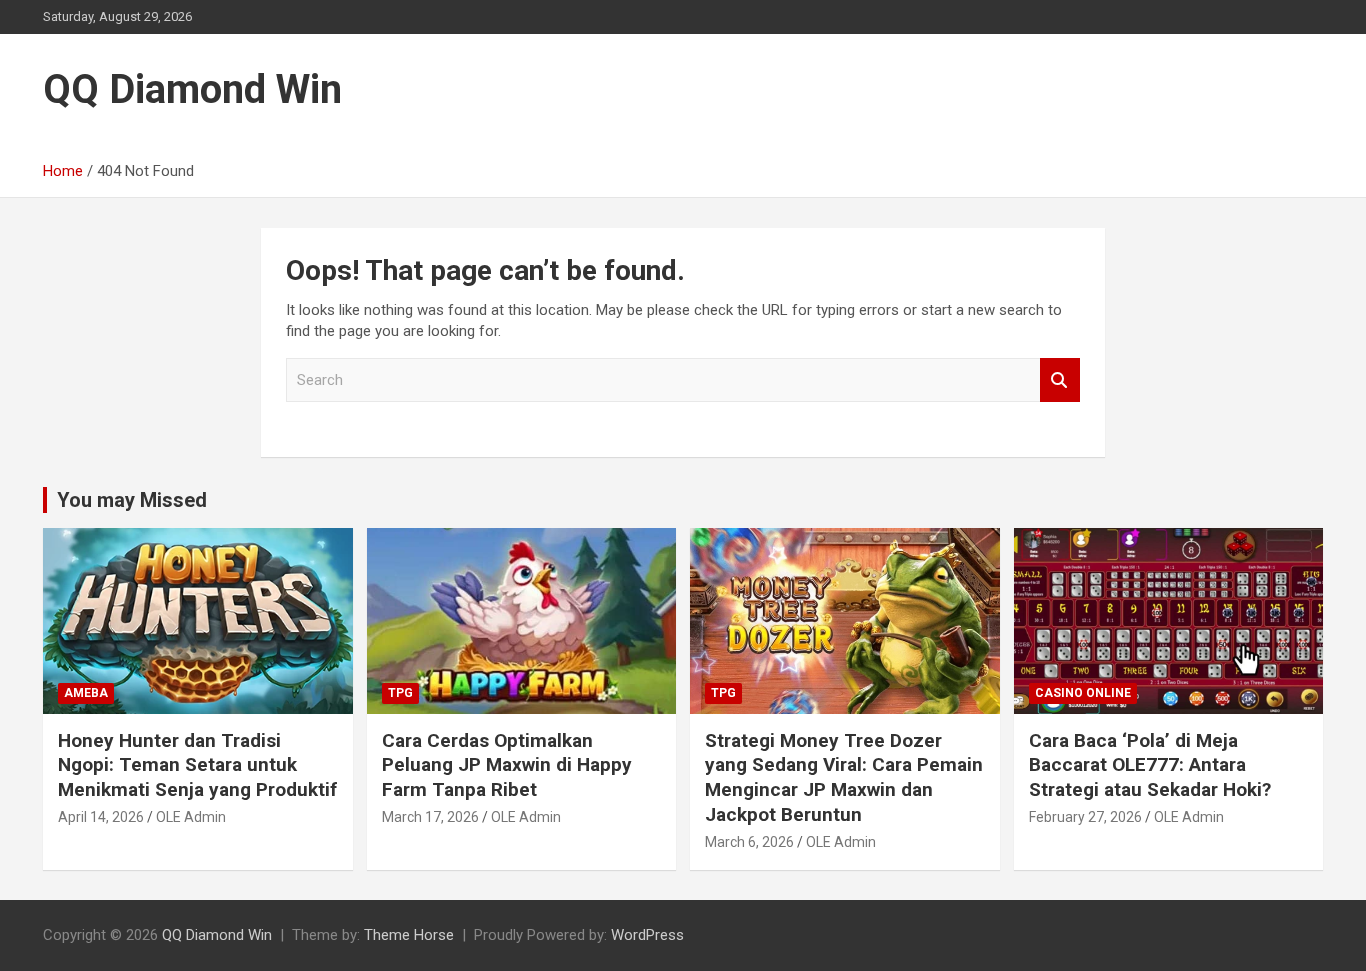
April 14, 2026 (101, 817)
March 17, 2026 (430, 817)
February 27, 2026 (1085, 817)
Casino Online (1083, 693)
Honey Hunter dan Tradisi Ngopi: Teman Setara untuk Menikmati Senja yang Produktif (197, 765)
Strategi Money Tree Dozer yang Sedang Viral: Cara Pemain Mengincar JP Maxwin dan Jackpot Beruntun (844, 777)
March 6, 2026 (749, 842)
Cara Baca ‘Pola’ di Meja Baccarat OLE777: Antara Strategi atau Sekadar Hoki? (1150, 765)
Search (1060, 380)
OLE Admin (191, 817)
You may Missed (132, 500)
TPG (400, 693)
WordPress (647, 935)
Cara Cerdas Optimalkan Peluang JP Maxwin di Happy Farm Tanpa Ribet (507, 765)
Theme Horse (409, 935)
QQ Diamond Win (192, 89)
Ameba (86, 693)
